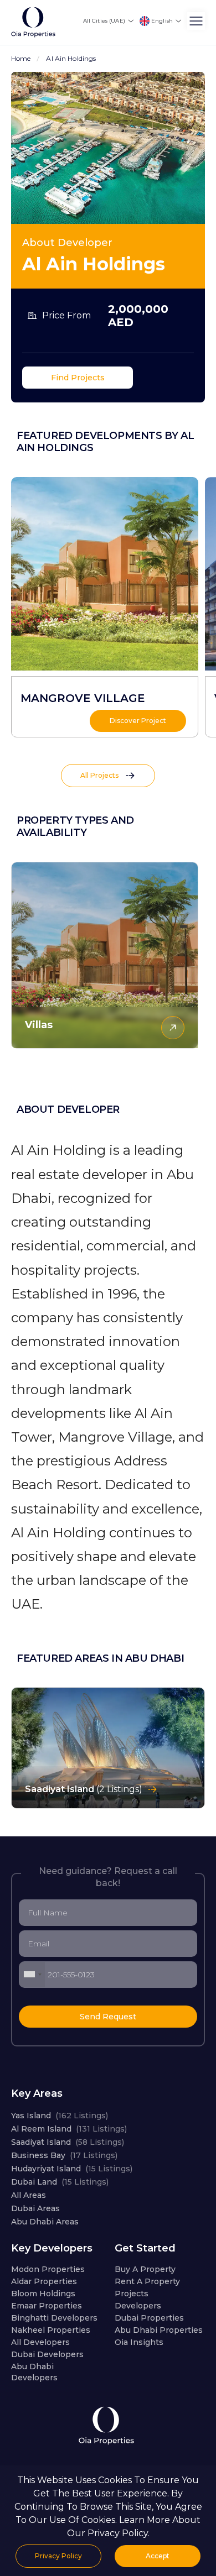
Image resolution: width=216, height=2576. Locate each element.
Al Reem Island (69, 2129)
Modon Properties (48, 2269)
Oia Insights (139, 2342)
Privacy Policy (58, 2556)
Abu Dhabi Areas (45, 2222)
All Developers (40, 2342)
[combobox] (32, 1975)
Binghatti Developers (54, 2318)
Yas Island (60, 2116)
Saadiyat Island (68, 2142)
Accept (158, 2556)
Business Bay (64, 2155)
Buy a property (145, 2269)
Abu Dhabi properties (159, 2330)
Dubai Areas (35, 2208)
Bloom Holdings (43, 2294)
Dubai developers (47, 2354)
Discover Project (138, 721)
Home (21, 58)
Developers (138, 2306)
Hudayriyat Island (72, 2169)
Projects (132, 2294)
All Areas (29, 2195)
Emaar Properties (47, 2306)
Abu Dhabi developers (34, 2372)
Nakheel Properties (51, 2330)
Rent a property (147, 2281)
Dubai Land (60, 2182)
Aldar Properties (44, 2281)
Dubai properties (149, 2318)
